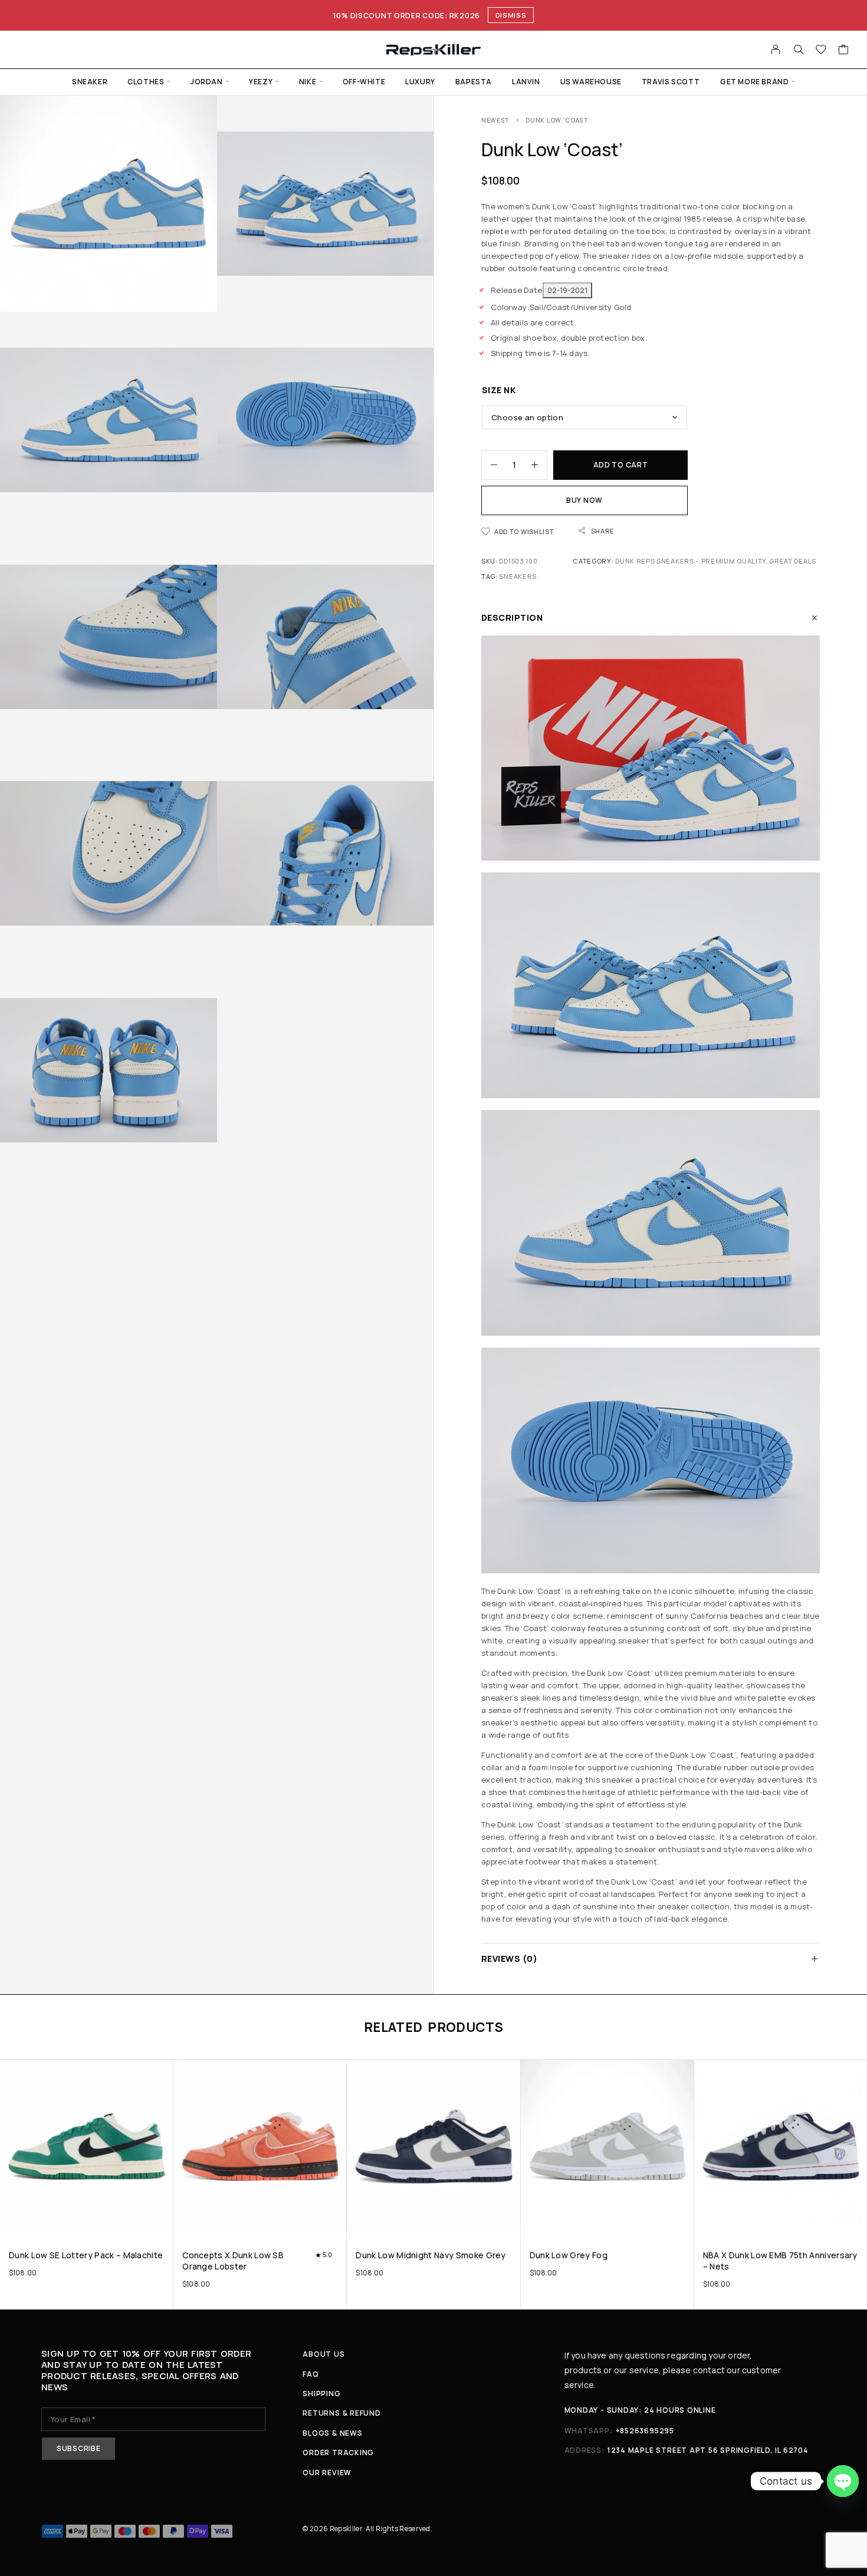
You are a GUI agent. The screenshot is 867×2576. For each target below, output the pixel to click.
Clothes (146, 82)
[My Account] (776, 50)
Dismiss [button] (511, 15)
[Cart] (844, 51)
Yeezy (261, 82)
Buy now (584, 500)
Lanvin (526, 82)
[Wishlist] (821, 51)
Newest (495, 120)
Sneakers (518, 576)
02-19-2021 (567, 290)
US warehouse (591, 82)
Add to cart (621, 465)
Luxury (420, 82)
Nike (308, 82)
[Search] (799, 50)
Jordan (207, 82)
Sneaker (90, 82)
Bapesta (474, 82)
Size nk (499, 390)
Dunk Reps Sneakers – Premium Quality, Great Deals (716, 561)
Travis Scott (671, 82)
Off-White (364, 82)
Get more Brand (754, 82)
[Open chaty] (843, 2481)
